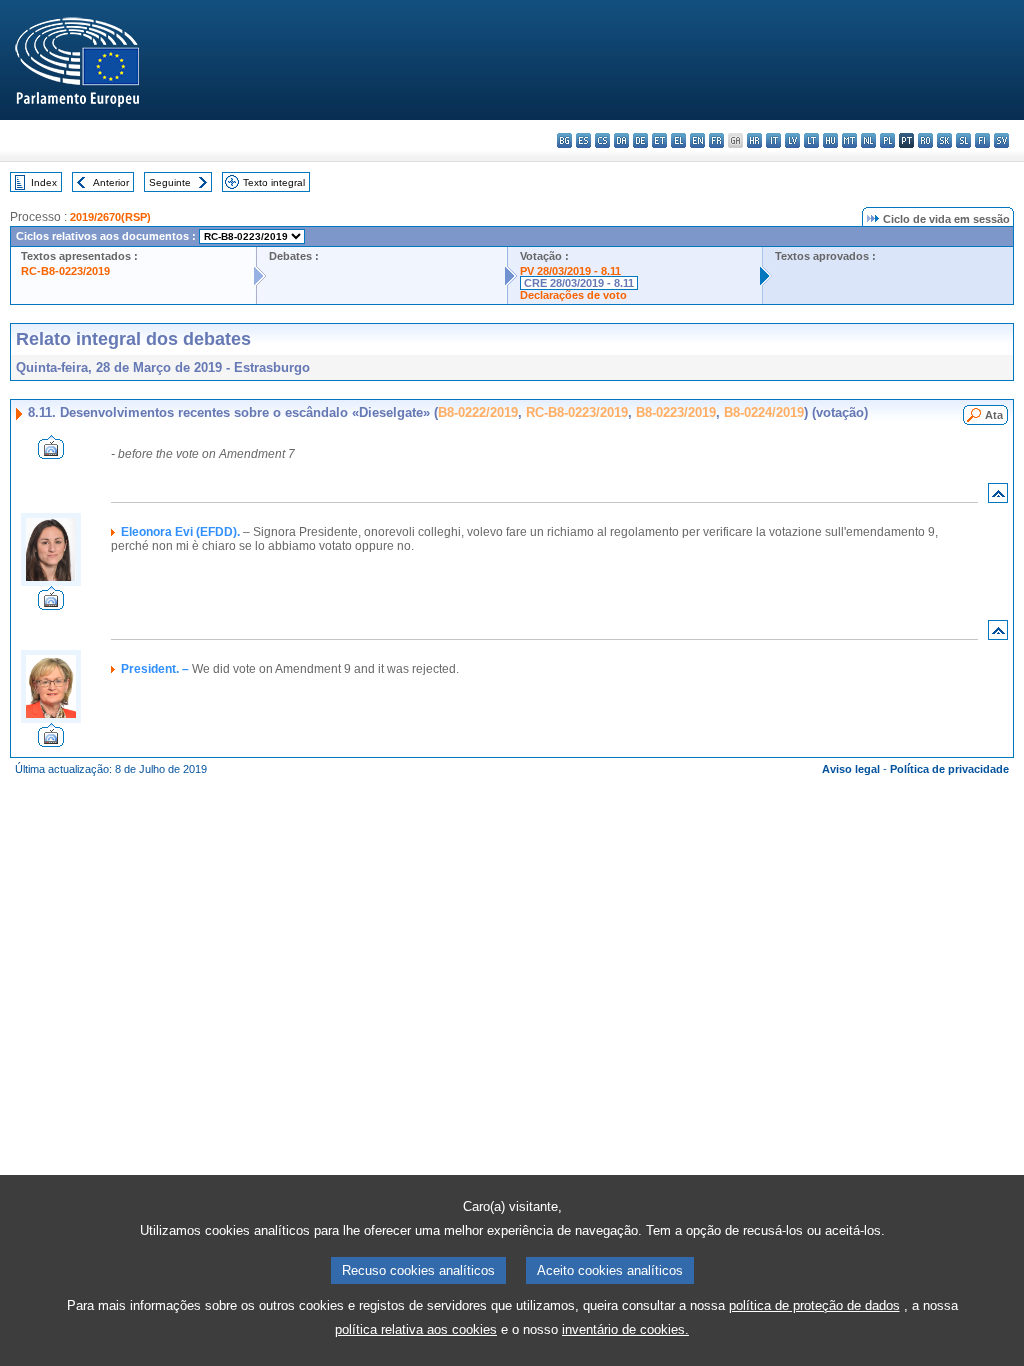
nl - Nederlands (868, 140)
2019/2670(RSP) (110, 217)
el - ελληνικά (678, 140)
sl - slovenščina (963, 140)
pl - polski (887, 140)
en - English (697, 140)
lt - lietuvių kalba (811, 140)
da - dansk (621, 140)
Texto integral (274, 182)
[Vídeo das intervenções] (51, 453)
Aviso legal (851, 769)
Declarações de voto (573, 295)
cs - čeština (602, 140)
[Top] (998, 497)
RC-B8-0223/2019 (65, 271)
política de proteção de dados (814, 1305)
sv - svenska (1001, 140)
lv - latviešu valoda (792, 140)
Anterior (111, 182)
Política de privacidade (949, 769)
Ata (994, 415)
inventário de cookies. (625, 1329)
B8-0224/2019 (764, 412)
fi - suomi (982, 140)
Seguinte (170, 182)
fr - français (716, 140)
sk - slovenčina (944, 140)
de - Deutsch (640, 140)
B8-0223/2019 (676, 412)
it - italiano (773, 140)
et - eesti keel (659, 140)
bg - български (564, 140)
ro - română (925, 140)
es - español (583, 140)
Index (44, 182)
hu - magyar (830, 140)
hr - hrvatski (754, 140)
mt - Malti (849, 140)
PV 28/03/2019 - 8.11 (570, 271)
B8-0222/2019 (478, 412)
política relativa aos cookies (416, 1329)
